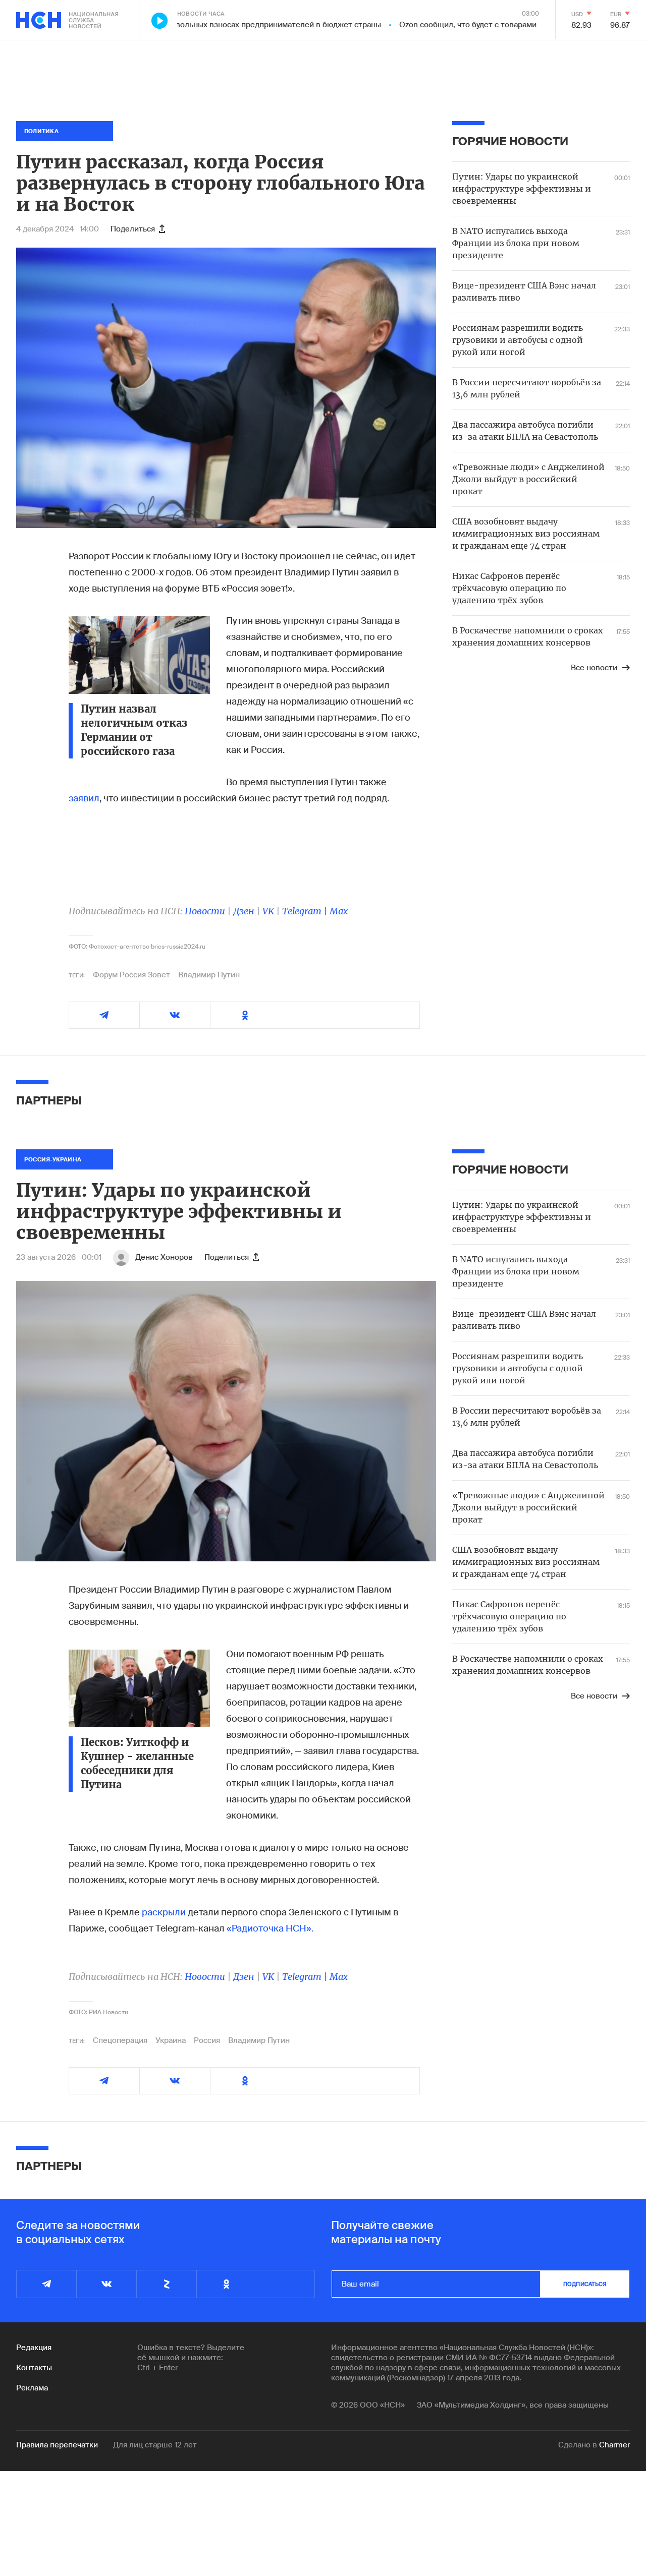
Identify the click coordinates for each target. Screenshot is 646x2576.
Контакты (34, 2368)
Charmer (614, 2445)
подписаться (585, 2284)
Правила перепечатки (57, 2445)
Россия (207, 2040)
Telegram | (306, 911)
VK (268, 911)
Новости (205, 911)
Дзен (244, 911)
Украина (171, 2040)
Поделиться (133, 229)
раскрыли (164, 1912)
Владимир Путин (209, 975)
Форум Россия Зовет (131, 975)
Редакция (34, 2348)
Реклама (32, 2388)
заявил (84, 798)
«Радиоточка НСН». (270, 1928)
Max (339, 911)
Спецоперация (120, 2040)
